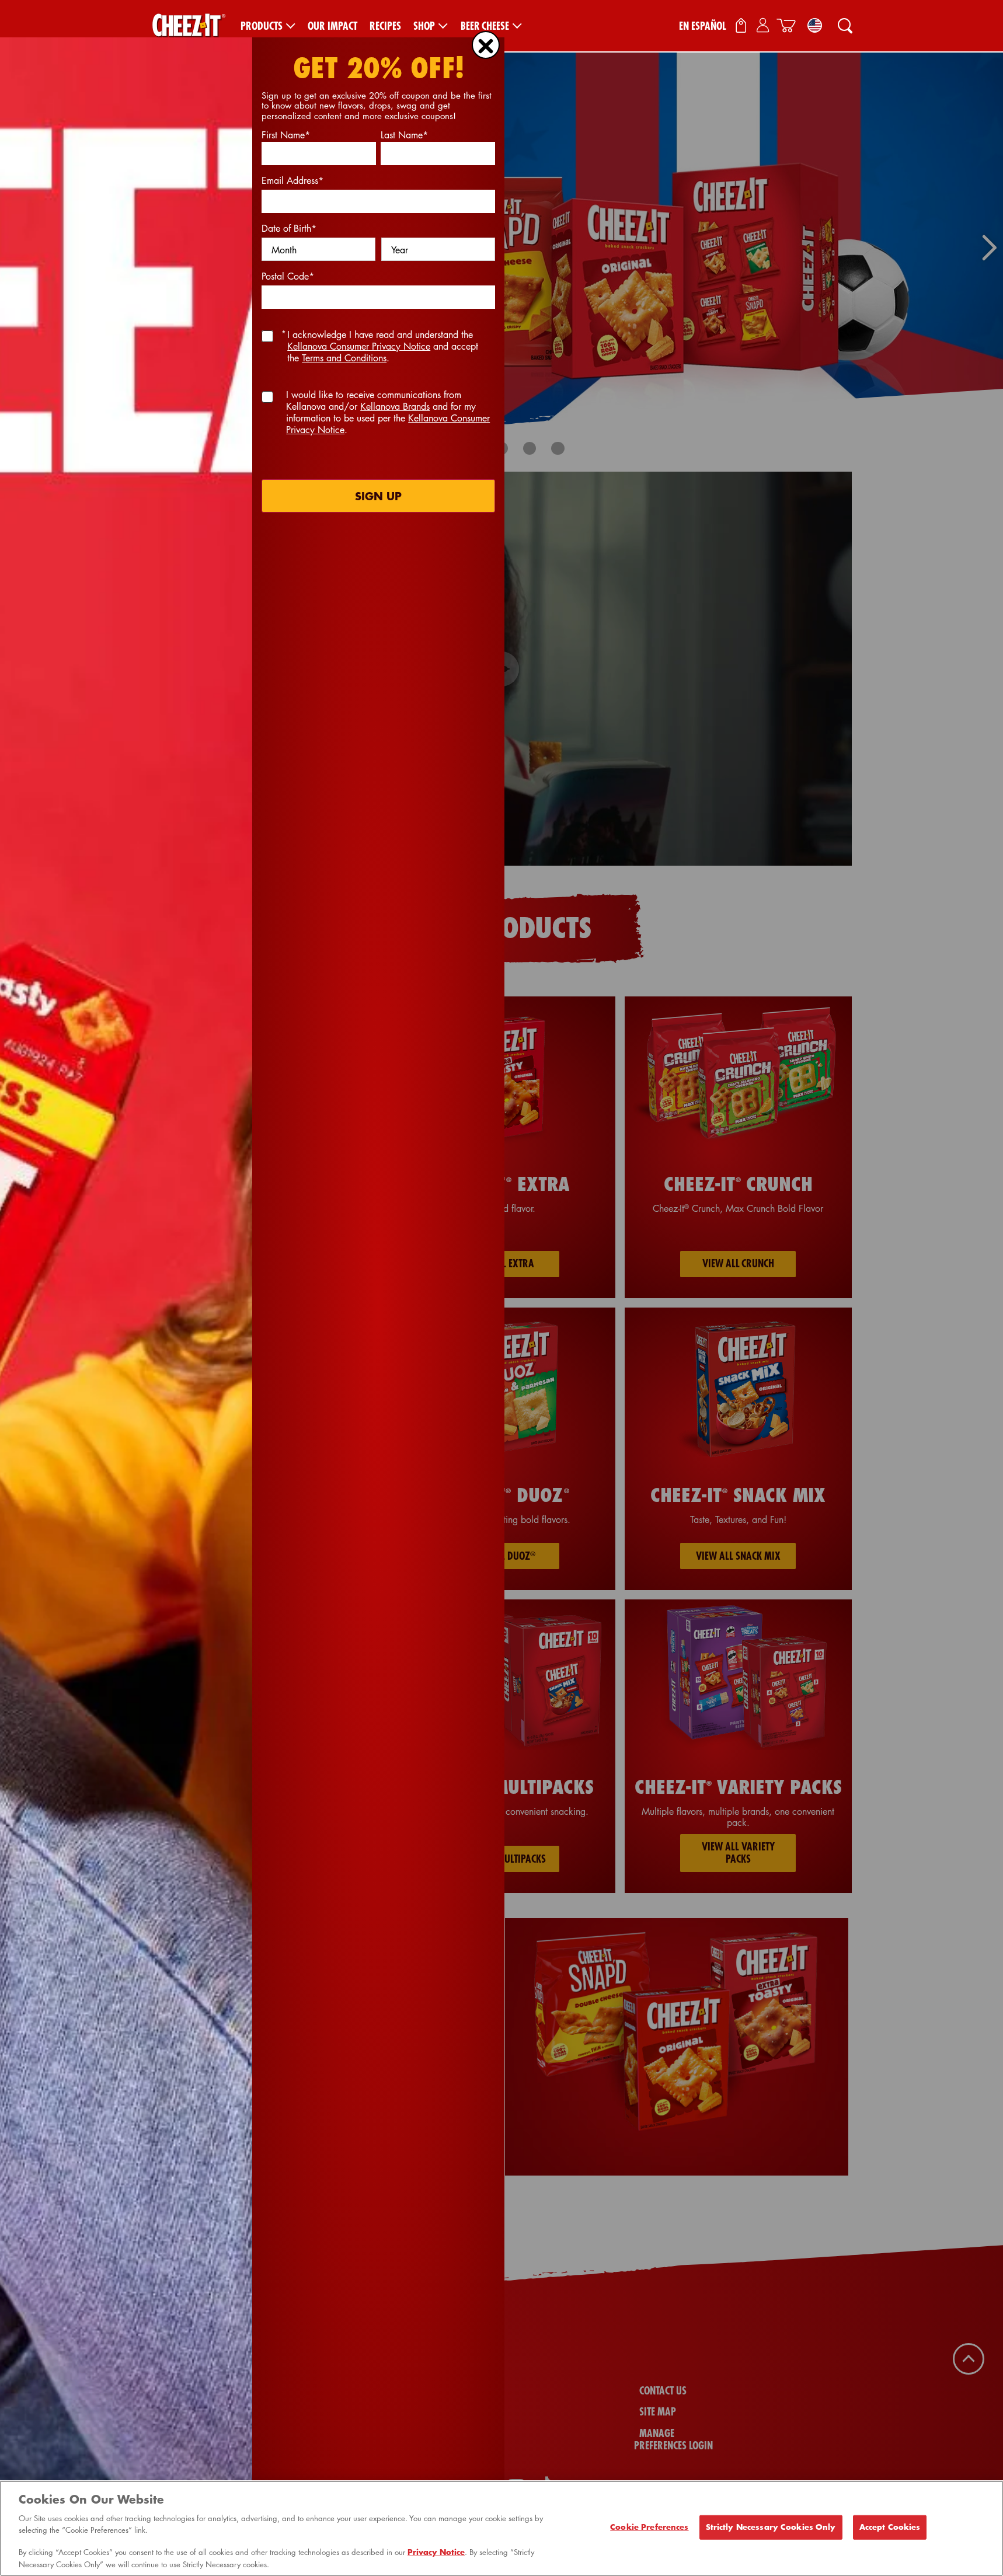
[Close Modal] (486, 45)
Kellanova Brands (395, 406)
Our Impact (332, 26)
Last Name (404, 135)
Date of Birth (289, 228)
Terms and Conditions (344, 358)
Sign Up (378, 496)
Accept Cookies (890, 2527)
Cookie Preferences (649, 2527)
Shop (424, 26)
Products (262, 26)
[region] (501, 2528)
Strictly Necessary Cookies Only (771, 2527)
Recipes (385, 26)
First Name (286, 135)
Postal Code (288, 276)
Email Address (292, 180)
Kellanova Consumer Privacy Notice (359, 346)
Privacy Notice (436, 2553)
